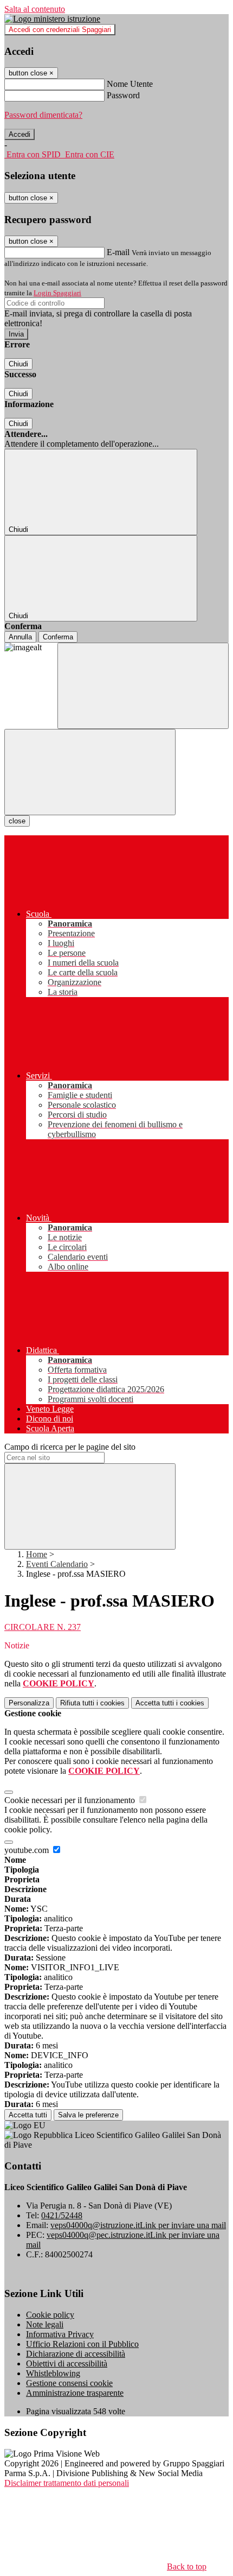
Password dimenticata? (43, 115)
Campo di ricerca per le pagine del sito (70, 1447)
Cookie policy (50, 2315)
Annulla (20, 637)
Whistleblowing (53, 2373)
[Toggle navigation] (90, 772)
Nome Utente (130, 84)
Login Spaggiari (57, 293)
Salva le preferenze (88, 2115)
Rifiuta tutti (92, 1703)
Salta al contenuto (35, 9)
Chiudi (18, 364)
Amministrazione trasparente (75, 2393)
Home (37, 1554)
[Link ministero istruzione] (52, 19)
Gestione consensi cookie (69, 2383)
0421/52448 (62, 2215)
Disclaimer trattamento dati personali (67, 2483)
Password (123, 95)
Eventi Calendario (57, 1564)
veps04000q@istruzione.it (138, 2225)
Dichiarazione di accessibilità (76, 2354)
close (17, 821)
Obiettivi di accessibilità (67, 2364)
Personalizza (29, 1703)
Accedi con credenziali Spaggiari (60, 30)
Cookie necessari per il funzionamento (71, 1800)
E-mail (118, 252)
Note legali (45, 2324)
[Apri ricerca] (143, 686)
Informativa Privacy (60, 2334)
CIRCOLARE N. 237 (43, 1627)
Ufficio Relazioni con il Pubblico (82, 2344)
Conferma (58, 637)
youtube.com (28, 1850)
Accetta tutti (170, 1703)
